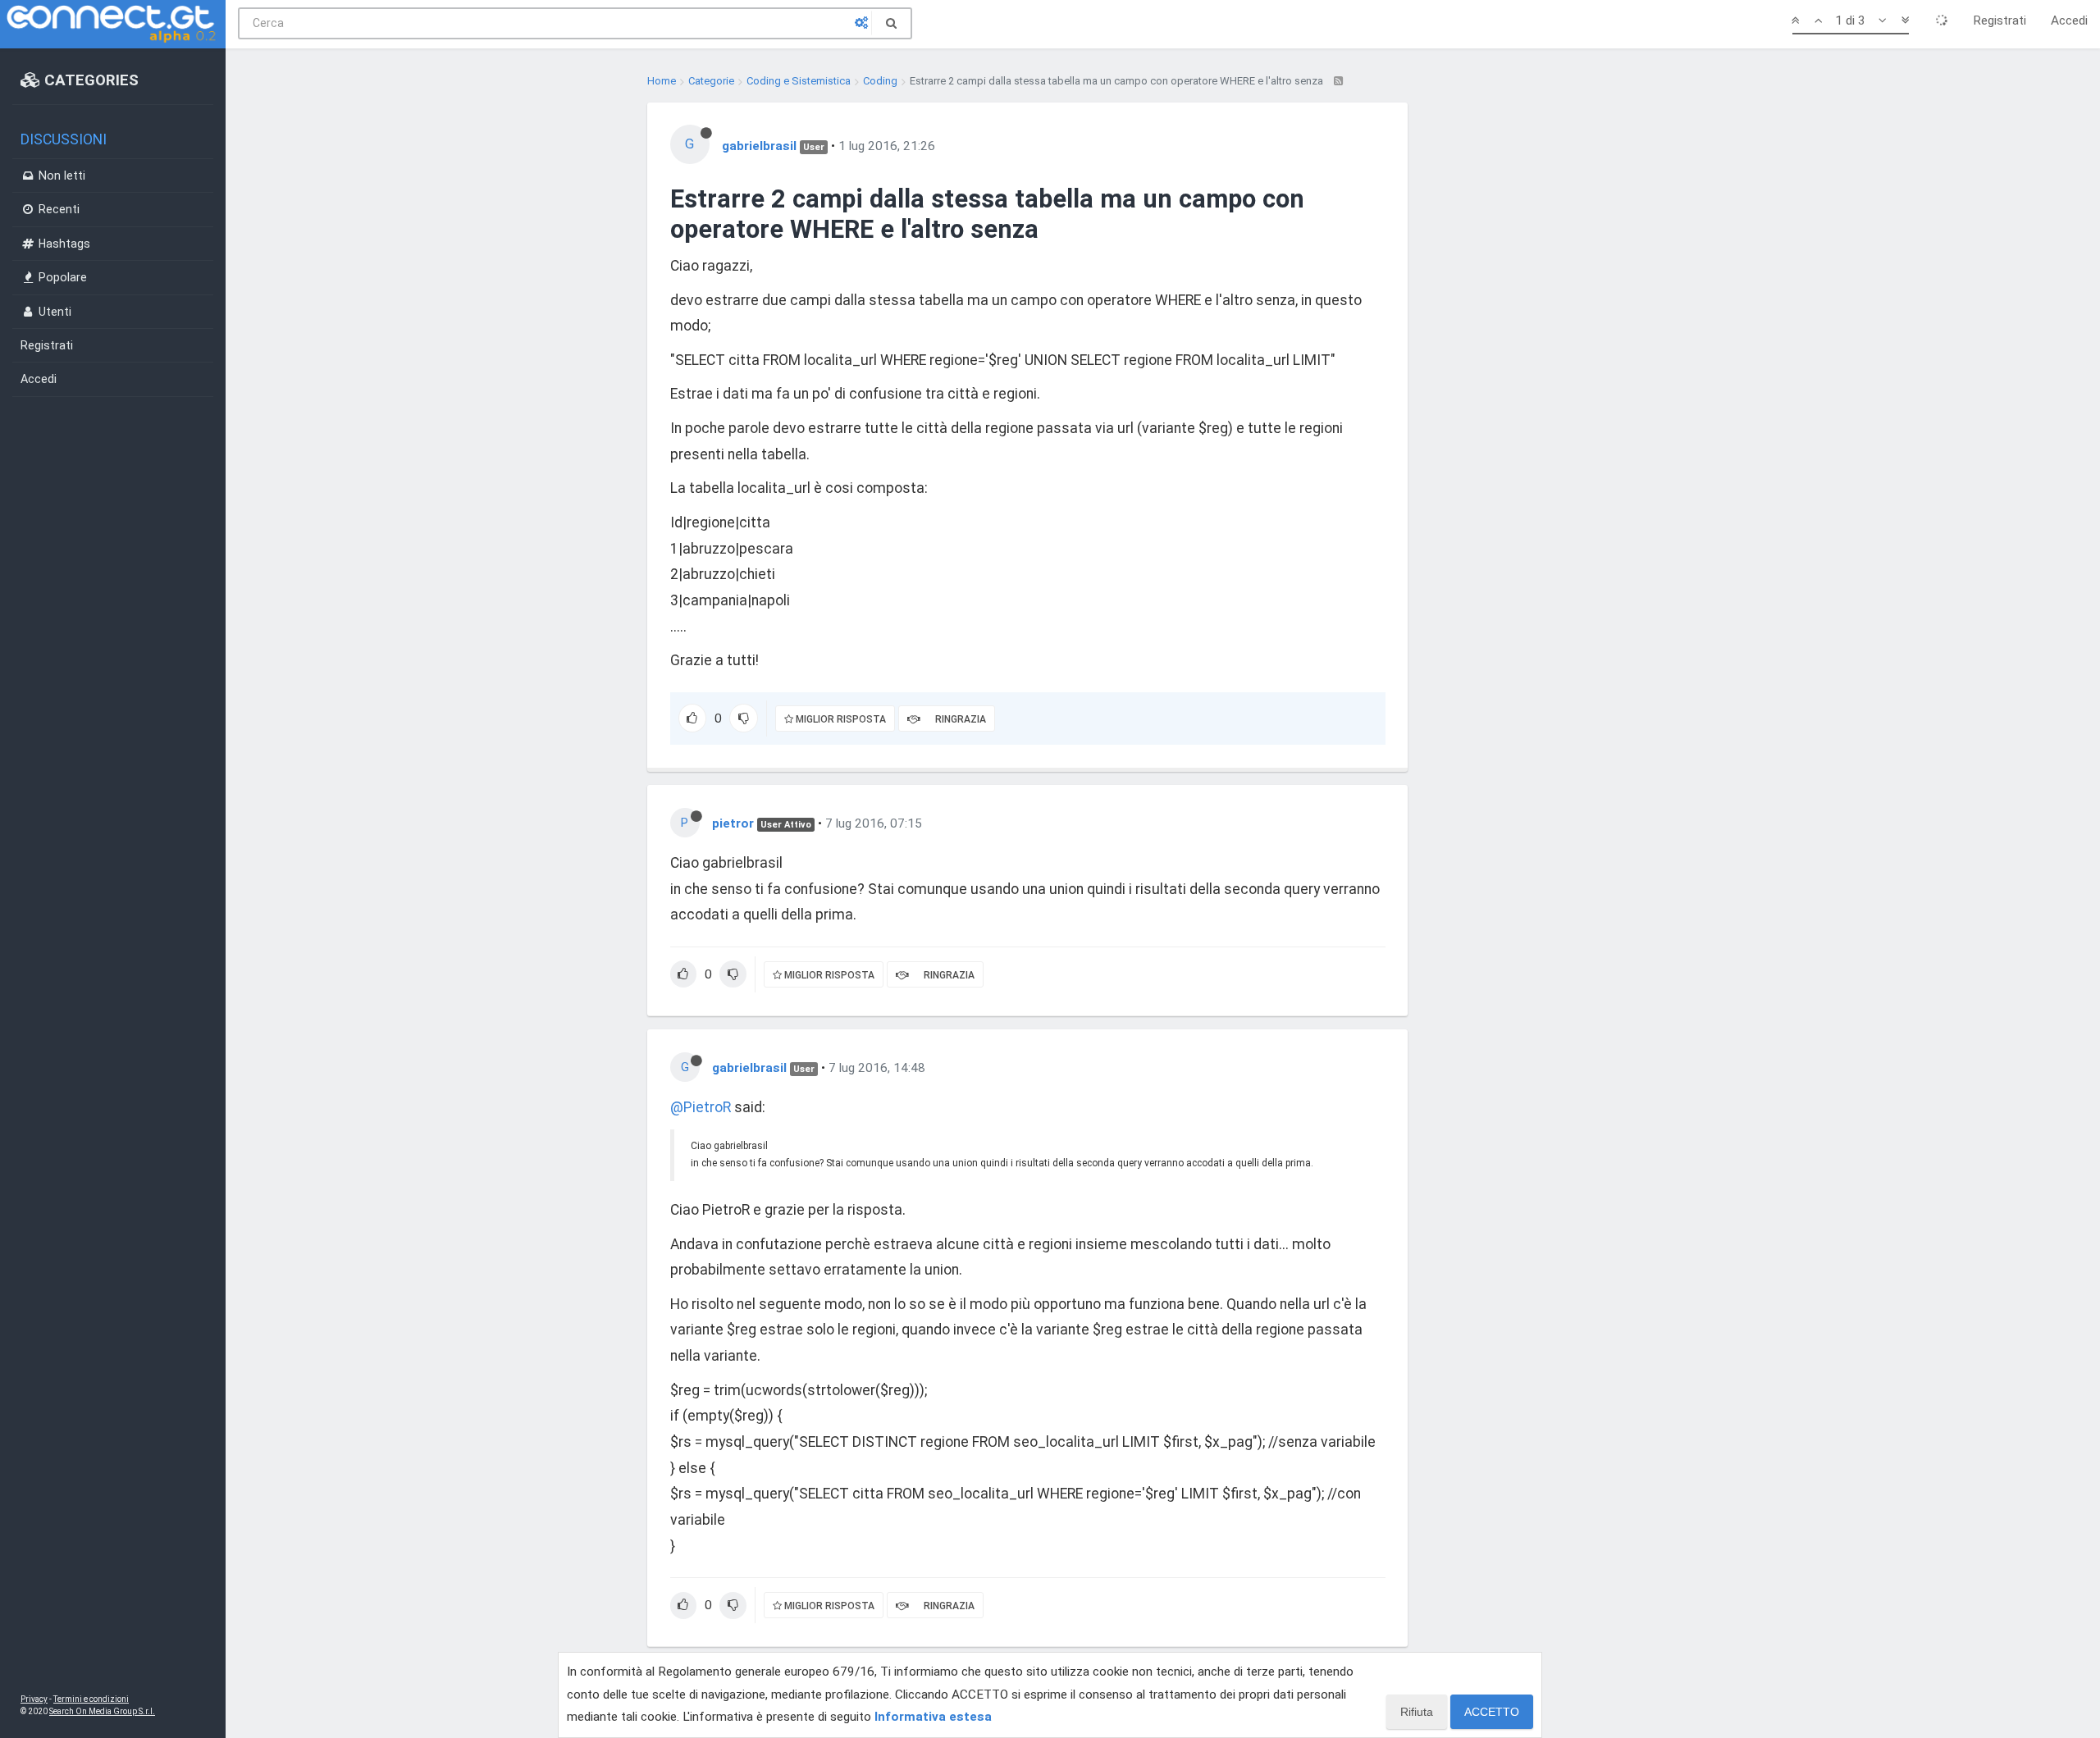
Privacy (34, 1699)
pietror (733, 823)
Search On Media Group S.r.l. (102, 1711)
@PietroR (701, 1107)
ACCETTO (1492, 1712)
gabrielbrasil (759, 146)
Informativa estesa (933, 1717)
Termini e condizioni (91, 1699)
